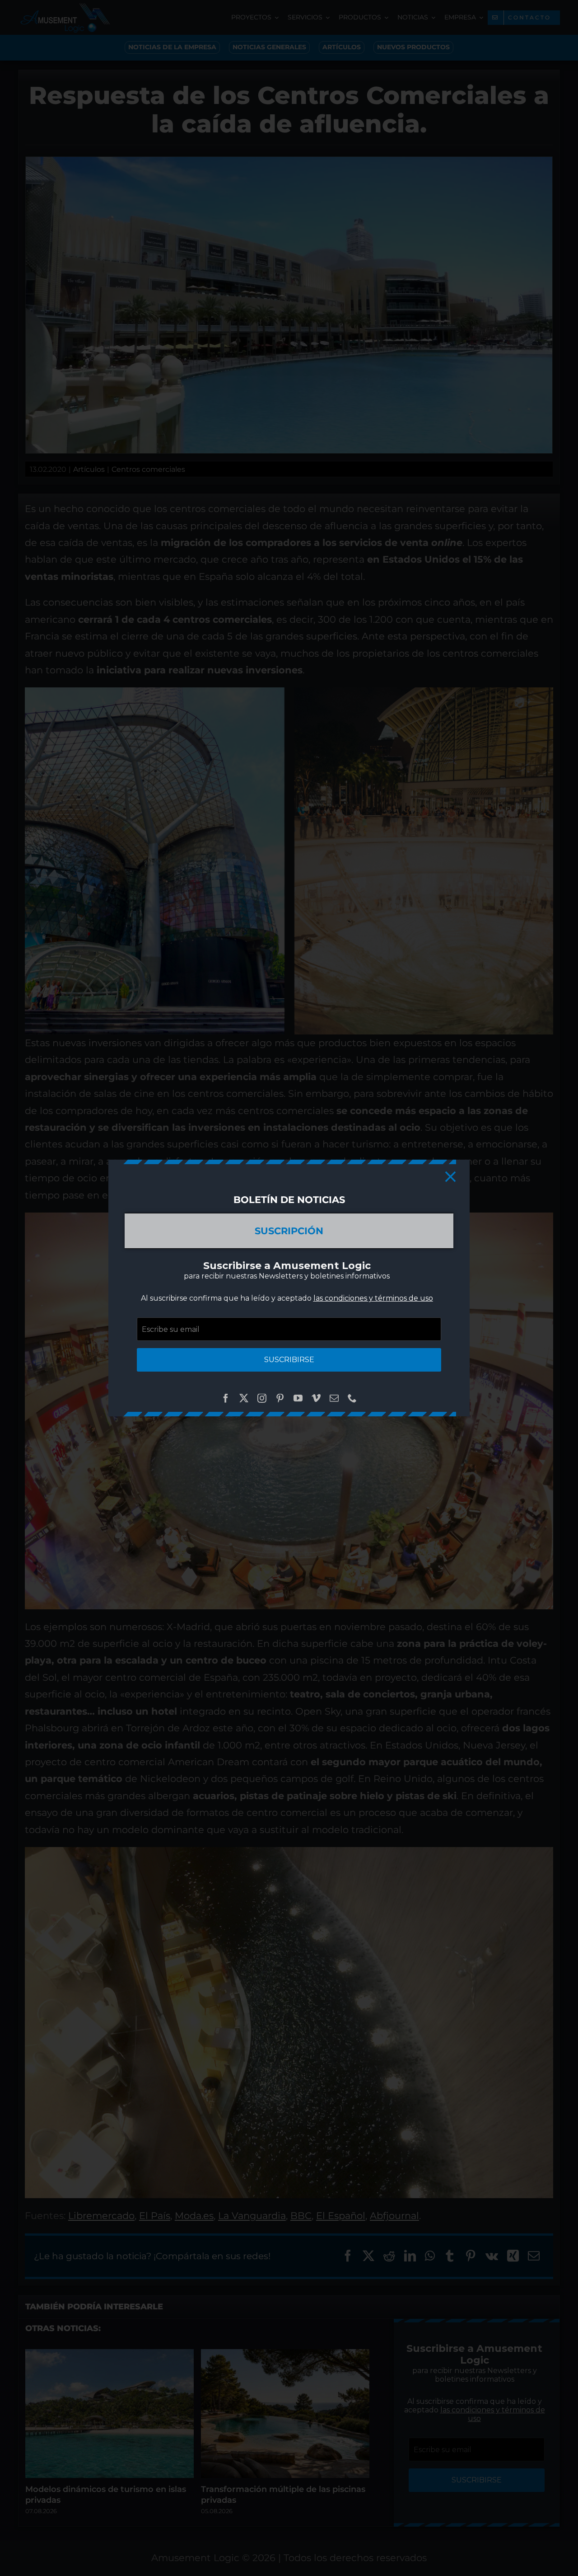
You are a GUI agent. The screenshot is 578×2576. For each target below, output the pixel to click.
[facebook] (226, 1398)
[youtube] (298, 1398)
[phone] (352, 1398)
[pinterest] (280, 1398)
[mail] (334, 1398)
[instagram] (262, 1398)
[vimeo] (316, 1398)
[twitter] (244, 1398)
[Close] (450, 1177)
